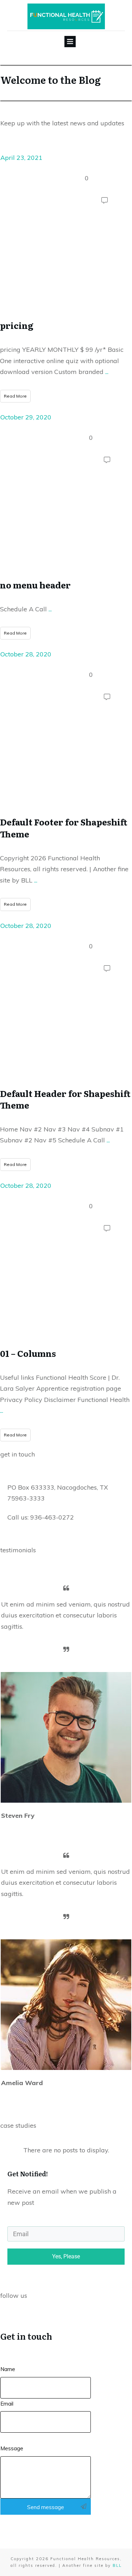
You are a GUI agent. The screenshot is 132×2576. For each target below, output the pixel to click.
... (107, 372)
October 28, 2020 (26, 654)
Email (7, 2404)
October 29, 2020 (26, 417)
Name (8, 2369)
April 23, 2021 (21, 158)
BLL (117, 2565)
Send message (46, 2507)
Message (12, 2448)
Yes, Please (66, 2256)
